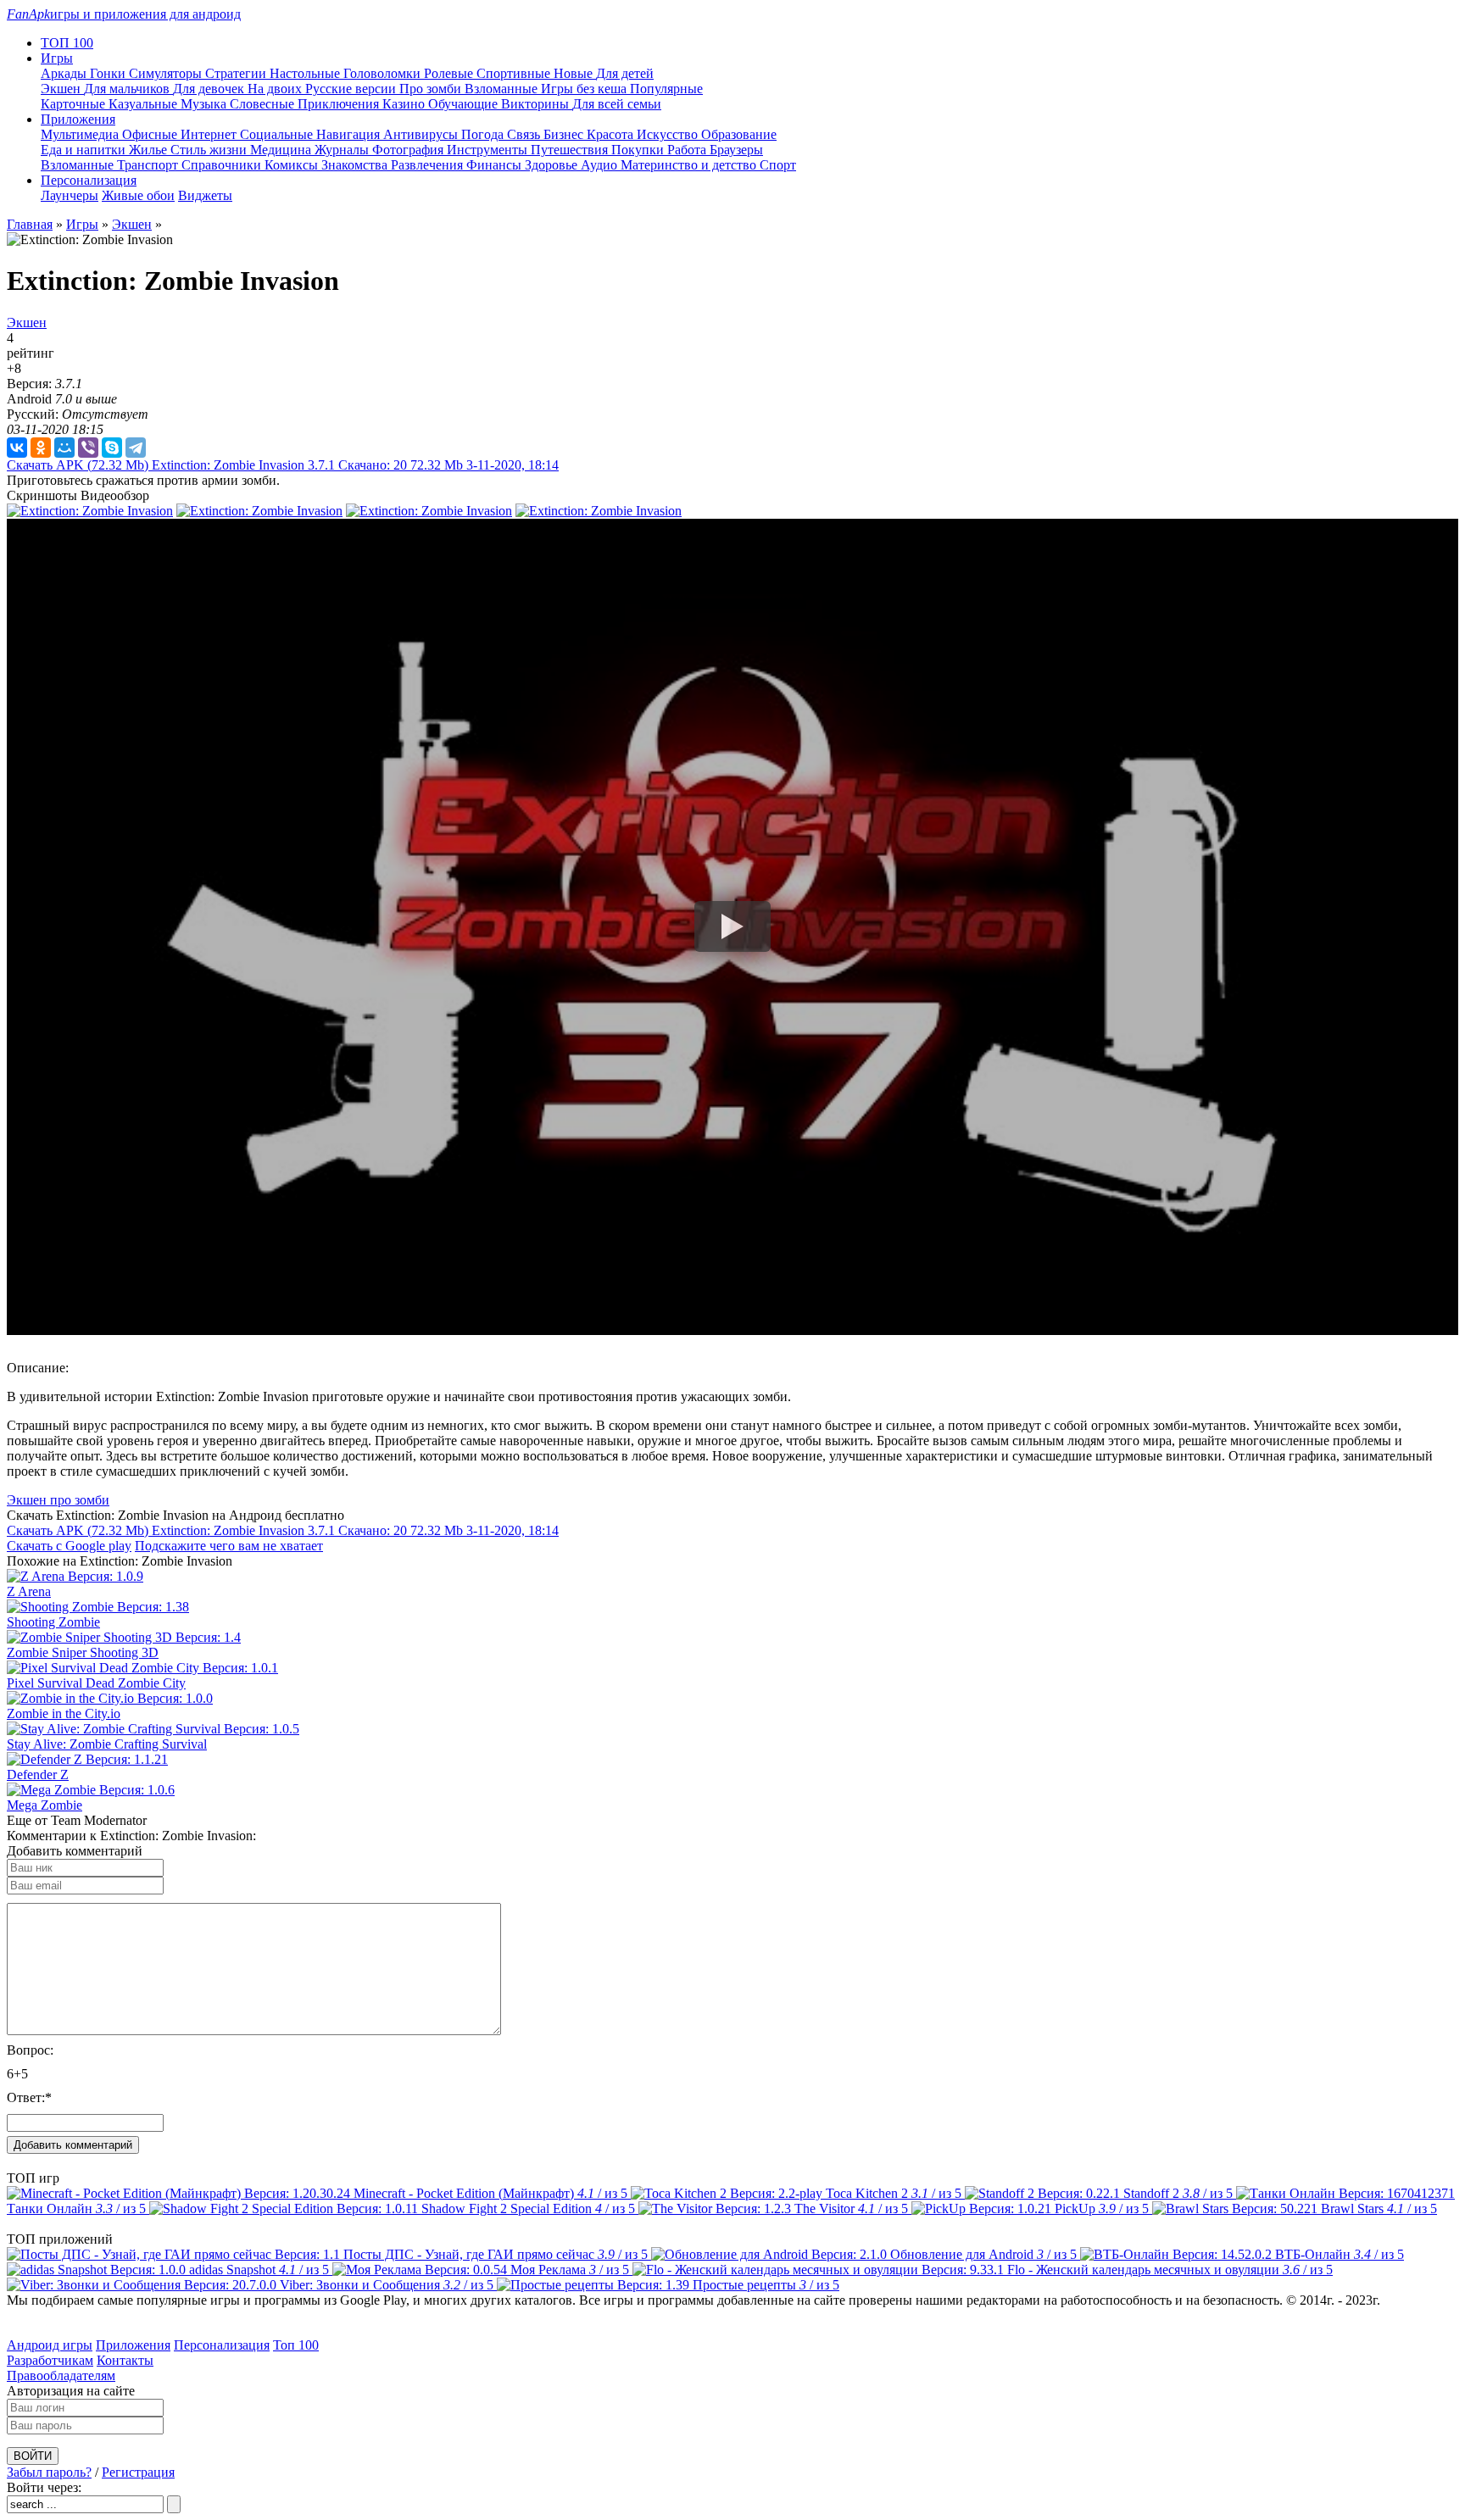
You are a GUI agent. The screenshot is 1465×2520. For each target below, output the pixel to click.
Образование (739, 134)
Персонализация (222, 2345)
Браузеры (736, 150)
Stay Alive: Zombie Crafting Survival (107, 1744)
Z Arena (29, 1591)
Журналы (343, 150)
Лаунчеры (70, 195)
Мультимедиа (81, 134)
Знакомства (356, 165)
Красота (612, 134)
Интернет (210, 134)
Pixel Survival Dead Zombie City (96, 1683)
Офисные (151, 134)
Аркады (65, 73)
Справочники (223, 165)
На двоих (276, 89)
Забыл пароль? (49, 2472)
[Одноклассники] (41, 448)
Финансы (496, 165)
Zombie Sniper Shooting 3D (83, 1652)
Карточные (75, 104)
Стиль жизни (210, 150)
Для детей (625, 73)
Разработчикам (50, 2360)
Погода (484, 134)
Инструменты (489, 150)
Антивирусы (422, 134)
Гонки (109, 73)
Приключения (340, 104)
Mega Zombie (45, 1805)
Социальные (278, 134)
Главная (30, 224)
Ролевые (450, 73)
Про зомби (432, 89)
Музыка (205, 104)
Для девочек (210, 89)
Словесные (264, 104)
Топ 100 (296, 2345)
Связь (525, 134)
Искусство (669, 134)
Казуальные (145, 104)
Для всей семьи (617, 104)
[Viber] (88, 448)
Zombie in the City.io (64, 1713)
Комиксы (293, 165)
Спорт (778, 165)
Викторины (537, 104)
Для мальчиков (128, 89)
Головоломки (384, 73)
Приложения (133, 2345)
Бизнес (565, 134)
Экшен (62, 89)
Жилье (150, 150)
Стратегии (237, 73)
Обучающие (465, 104)
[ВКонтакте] (17, 448)
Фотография (409, 150)
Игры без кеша (585, 89)
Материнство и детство (690, 165)
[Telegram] (136, 448)
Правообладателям (61, 2375)
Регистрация (138, 2472)
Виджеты (205, 195)
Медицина (282, 150)
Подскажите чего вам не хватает (229, 1546)
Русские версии (352, 89)
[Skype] (112, 448)
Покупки (639, 150)
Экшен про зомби (58, 1500)
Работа (688, 150)
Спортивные (515, 73)
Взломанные (503, 89)
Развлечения (429, 165)
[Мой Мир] (64, 448)
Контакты (125, 2360)
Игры (82, 224)
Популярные (666, 89)
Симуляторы (167, 73)
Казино (405, 104)
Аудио (601, 165)
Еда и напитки (85, 150)
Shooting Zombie (53, 1622)
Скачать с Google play (69, 1546)
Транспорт (149, 165)
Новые (575, 73)
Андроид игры (50, 2345)
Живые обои (138, 195)
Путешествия (571, 150)
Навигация (350, 134)
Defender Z (38, 1775)
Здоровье (553, 165)
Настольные (306, 73)
